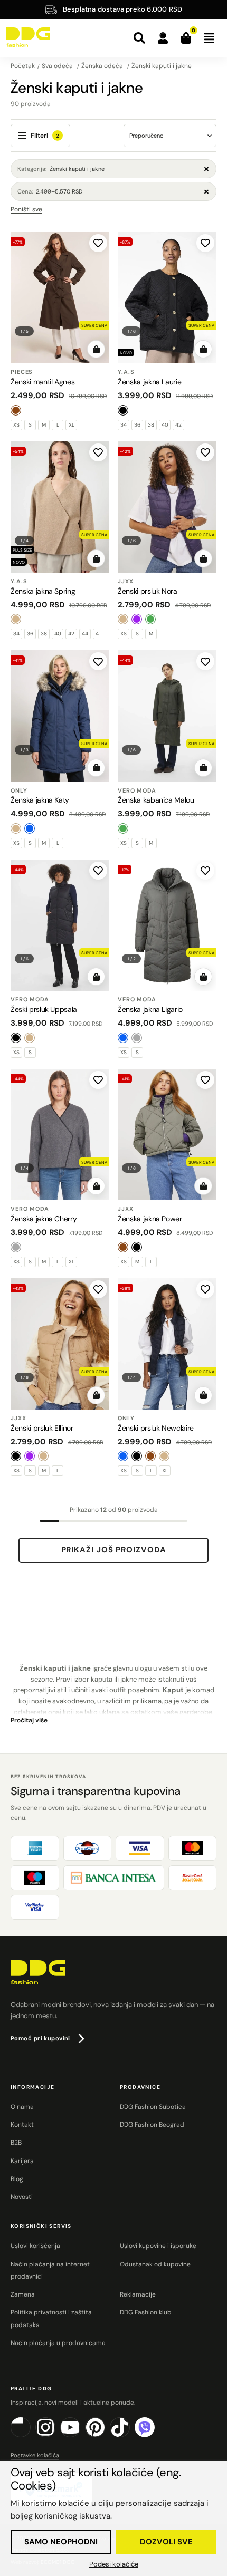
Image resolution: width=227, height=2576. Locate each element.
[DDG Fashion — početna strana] (28, 37)
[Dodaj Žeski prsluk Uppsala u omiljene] (98, 871)
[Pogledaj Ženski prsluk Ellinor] (60, 1344)
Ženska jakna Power (150, 1219)
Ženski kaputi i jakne (162, 66)
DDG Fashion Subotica (153, 2107)
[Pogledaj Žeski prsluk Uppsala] (60, 925)
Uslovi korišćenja (35, 2246)
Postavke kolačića (35, 2455)
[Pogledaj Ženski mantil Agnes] (60, 298)
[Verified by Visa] (35, 1907)
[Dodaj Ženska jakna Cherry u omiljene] (98, 1080)
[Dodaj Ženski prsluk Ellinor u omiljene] (98, 1289)
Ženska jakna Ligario (150, 1009)
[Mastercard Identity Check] (193, 1878)
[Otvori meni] (209, 38)
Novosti (22, 2197)
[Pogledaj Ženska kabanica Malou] (167, 716)
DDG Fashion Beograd (152, 2125)
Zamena (23, 2294)
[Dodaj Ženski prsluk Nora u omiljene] (205, 452)
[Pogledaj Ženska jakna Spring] (60, 507)
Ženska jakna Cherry (44, 1219)
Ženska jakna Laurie (149, 382)
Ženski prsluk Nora (148, 591)
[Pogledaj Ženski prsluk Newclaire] (167, 1344)
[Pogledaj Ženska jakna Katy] (60, 716)
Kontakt (22, 2125)
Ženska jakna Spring (43, 591)
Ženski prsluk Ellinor (42, 1428)
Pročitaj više (29, 1720)
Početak (23, 66)
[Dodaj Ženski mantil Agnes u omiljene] (98, 243)
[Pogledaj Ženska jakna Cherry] (60, 1135)
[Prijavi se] (163, 38)
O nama (22, 2107)
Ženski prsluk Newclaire (156, 1428)
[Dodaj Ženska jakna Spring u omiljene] (98, 452)
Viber (154, 2435)
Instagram (55, 2435)
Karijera (22, 2161)
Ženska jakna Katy (40, 800)
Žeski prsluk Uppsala (44, 1009)
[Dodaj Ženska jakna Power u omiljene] (205, 1080)
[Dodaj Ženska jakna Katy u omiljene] (98, 661)
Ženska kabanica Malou (156, 800)
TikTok (130, 2435)
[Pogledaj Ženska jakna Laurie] (167, 298)
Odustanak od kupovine (155, 2264)
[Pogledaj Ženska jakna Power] (167, 1135)
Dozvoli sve (166, 2542)
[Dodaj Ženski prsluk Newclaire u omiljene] (205, 1289)
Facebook (30, 2435)
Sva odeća (58, 66)
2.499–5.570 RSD (50, 191)
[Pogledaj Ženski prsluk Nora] (167, 507)
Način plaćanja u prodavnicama (58, 2343)
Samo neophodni (61, 2542)
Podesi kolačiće (114, 2564)
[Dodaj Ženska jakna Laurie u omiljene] (205, 243)
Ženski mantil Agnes (42, 382)
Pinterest (105, 2435)
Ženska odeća (103, 66)
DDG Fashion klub (146, 2312)
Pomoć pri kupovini (40, 2038)
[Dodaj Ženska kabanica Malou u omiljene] (205, 661)
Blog (17, 2179)
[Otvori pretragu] (139, 38)
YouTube (80, 2435)
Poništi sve (26, 209)
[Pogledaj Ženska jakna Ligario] (167, 925)
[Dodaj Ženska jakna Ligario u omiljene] (205, 871)
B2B (16, 2143)
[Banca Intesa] (114, 1878)
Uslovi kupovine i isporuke (158, 2246)
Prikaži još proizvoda (114, 1550)
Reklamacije (138, 2294)
